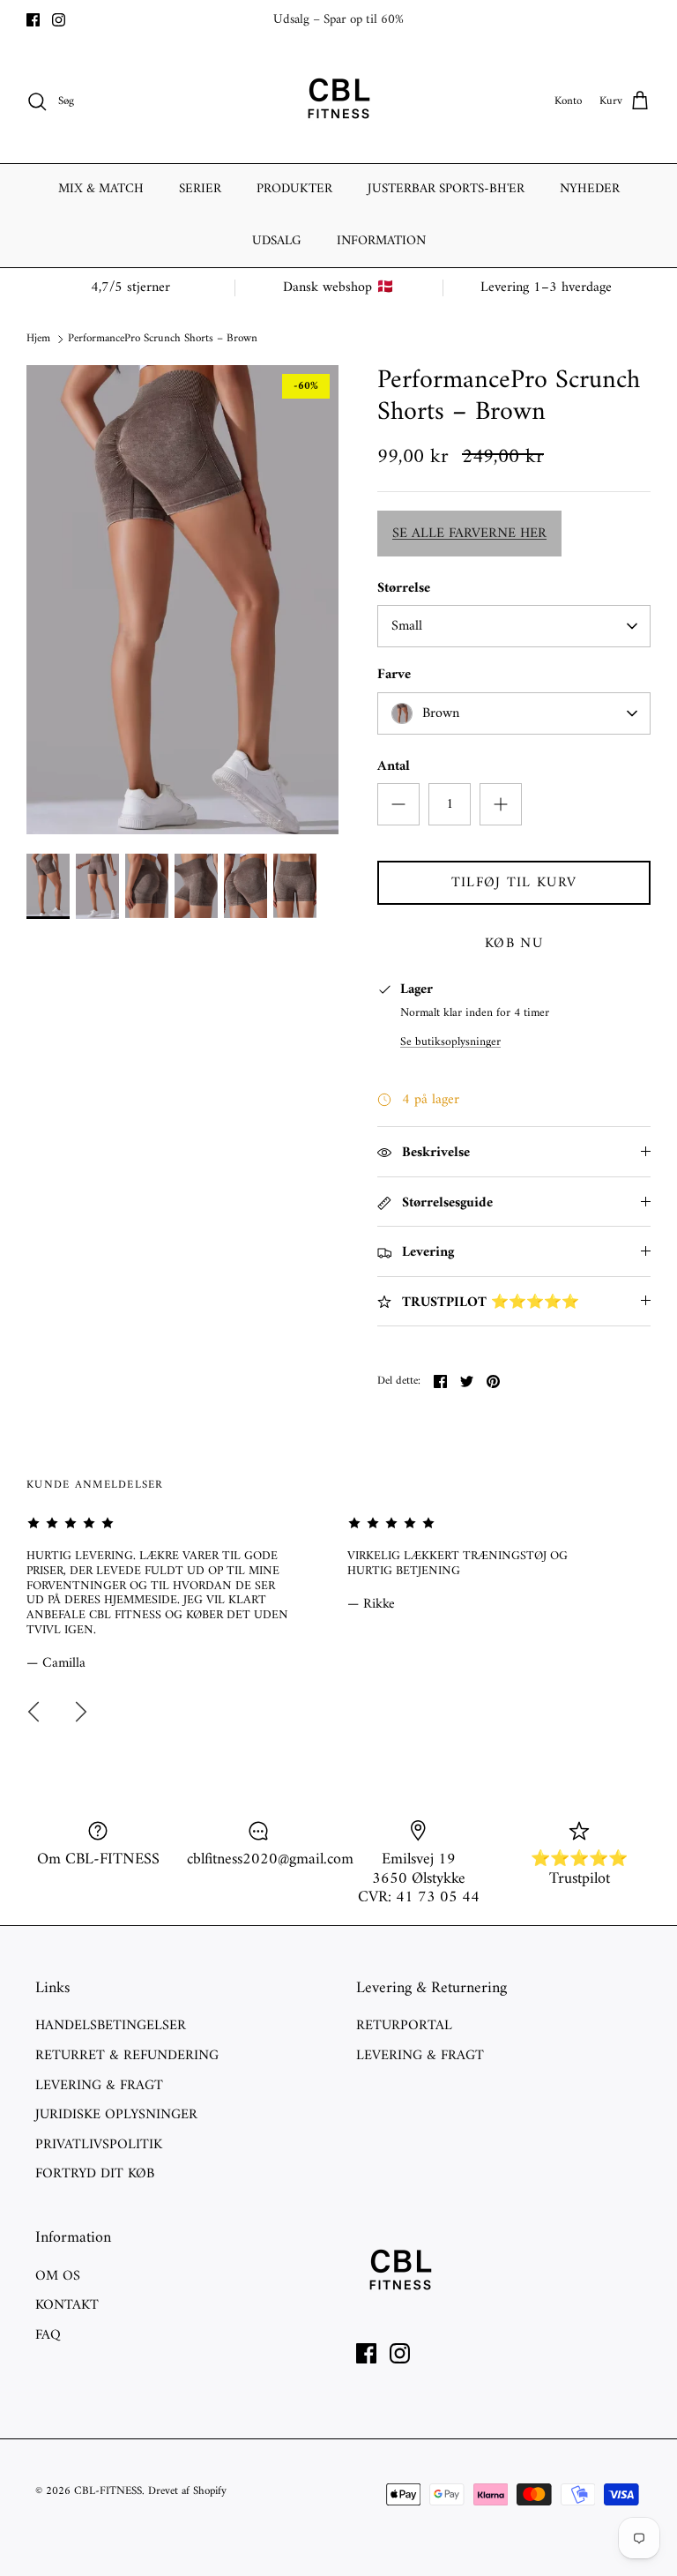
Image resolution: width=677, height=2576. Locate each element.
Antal (394, 766)
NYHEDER (590, 189)
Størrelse (404, 588)
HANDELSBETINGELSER (111, 2026)
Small (407, 626)
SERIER (200, 189)
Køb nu (514, 944)
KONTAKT (67, 2305)
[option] (182, 600)
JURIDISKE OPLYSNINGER (116, 2115)
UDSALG (277, 241)
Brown (441, 713)
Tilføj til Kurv (514, 883)
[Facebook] (33, 20)
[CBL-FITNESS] (338, 101)
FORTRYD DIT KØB (95, 2174)
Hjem (38, 338)
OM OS (58, 2276)
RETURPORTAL (404, 2026)
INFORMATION (381, 241)
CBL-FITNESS (108, 2491)
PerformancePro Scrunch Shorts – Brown (163, 338)
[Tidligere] (33, 1712)
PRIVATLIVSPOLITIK (99, 2145)
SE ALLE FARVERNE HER (469, 534)
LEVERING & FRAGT (99, 2086)
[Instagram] (59, 20)
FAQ (48, 2335)
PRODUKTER (294, 189)
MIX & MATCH (101, 189)
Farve (394, 675)
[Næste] (81, 1712)
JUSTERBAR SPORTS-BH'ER (446, 189)
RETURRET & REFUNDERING (127, 2056)
